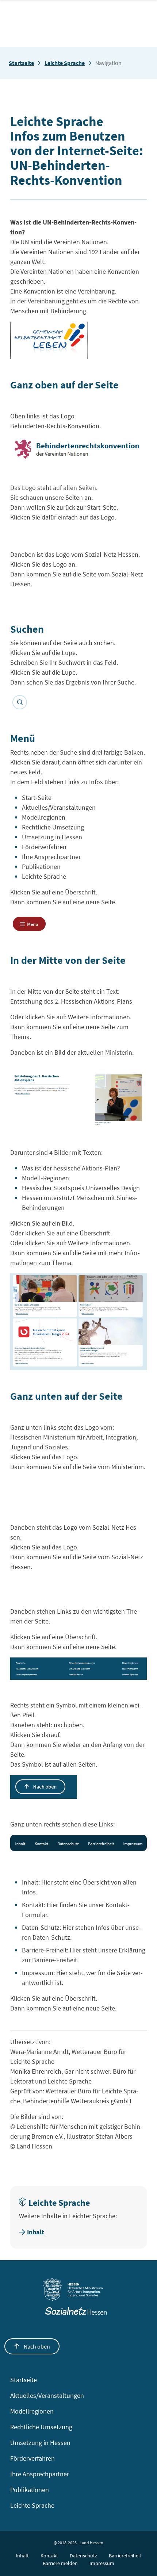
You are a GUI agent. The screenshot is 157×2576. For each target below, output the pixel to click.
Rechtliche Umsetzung (41, 2427)
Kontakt (49, 2556)
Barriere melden (60, 2563)
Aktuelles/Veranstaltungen (47, 2395)
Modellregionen (32, 2411)
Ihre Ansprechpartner (40, 2474)
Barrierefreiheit (125, 2556)
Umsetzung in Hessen (40, 2443)
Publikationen (30, 2490)
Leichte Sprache (65, 63)
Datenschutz (83, 2556)
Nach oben (36, 2346)
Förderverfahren (32, 2458)
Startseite (21, 63)
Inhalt (36, 2232)
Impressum (102, 2563)
